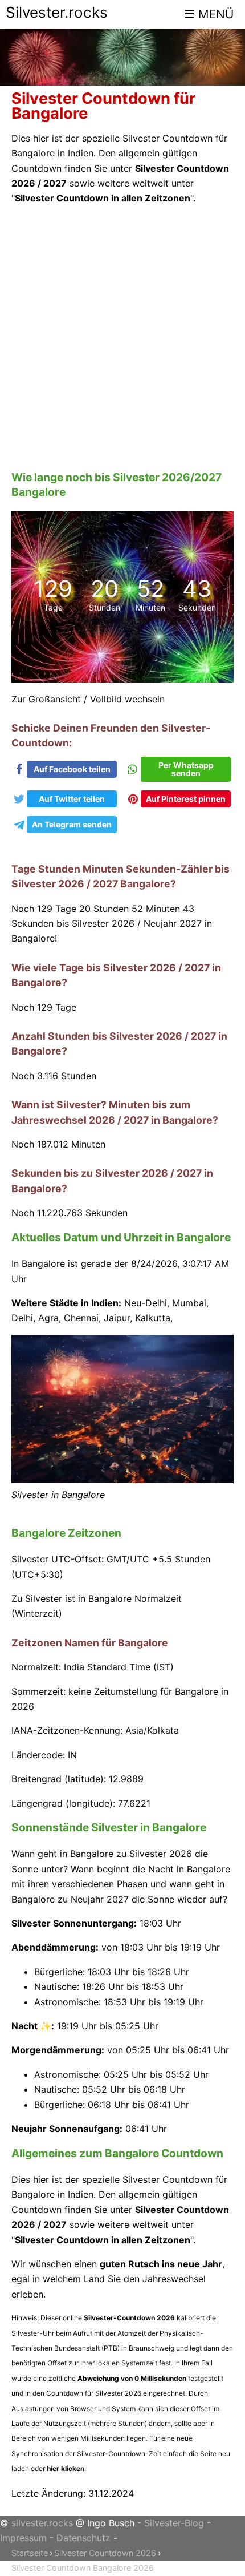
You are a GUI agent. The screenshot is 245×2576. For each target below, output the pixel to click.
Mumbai (189, 1303)
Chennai (81, 1318)
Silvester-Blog (174, 2523)
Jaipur (117, 1318)
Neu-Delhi (146, 1303)
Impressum (23, 2538)
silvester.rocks (42, 2523)
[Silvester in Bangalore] (122, 1480)
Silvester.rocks (57, 12)
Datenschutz (83, 2538)
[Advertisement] (122, 338)
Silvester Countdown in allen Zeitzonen (103, 198)
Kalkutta (153, 1318)
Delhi (22, 1318)
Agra (48, 1318)
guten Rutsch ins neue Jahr (161, 2264)
